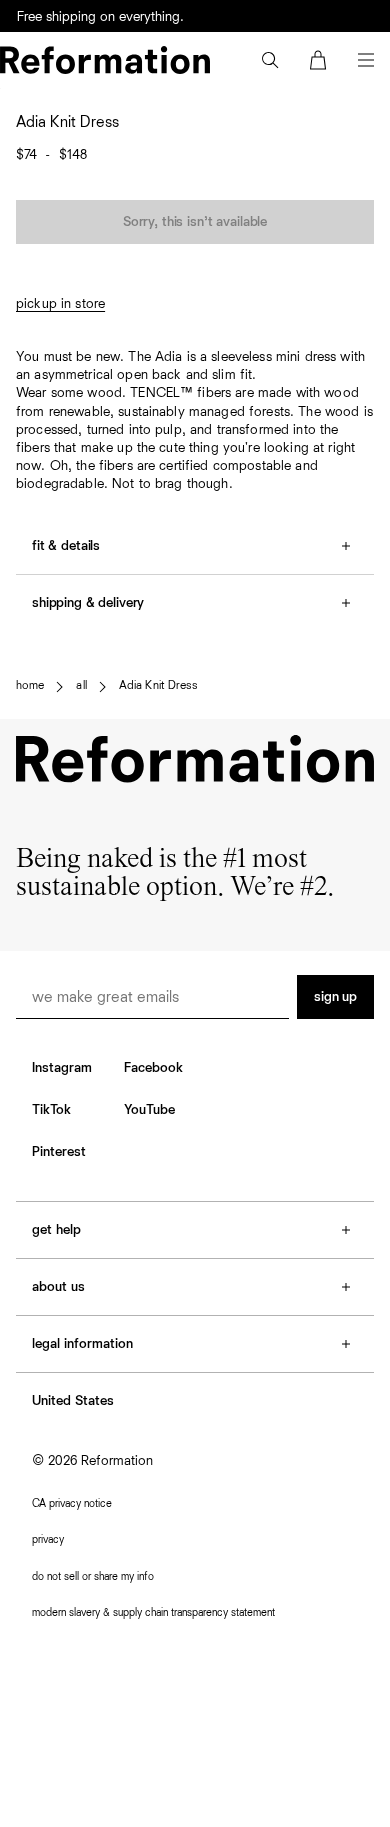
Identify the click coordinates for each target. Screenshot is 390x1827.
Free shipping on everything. (100, 17)
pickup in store (60, 304)
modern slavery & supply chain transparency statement (153, 1612)
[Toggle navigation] (366, 60)
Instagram (62, 1068)
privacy (48, 1539)
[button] (270, 60)
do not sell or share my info (93, 1576)
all (81, 686)
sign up (335, 997)
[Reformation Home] (105, 60)
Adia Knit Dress (158, 686)
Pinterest (59, 1152)
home (30, 686)
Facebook (153, 1068)
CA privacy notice (72, 1503)
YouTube (149, 1110)
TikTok (51, 1110)
